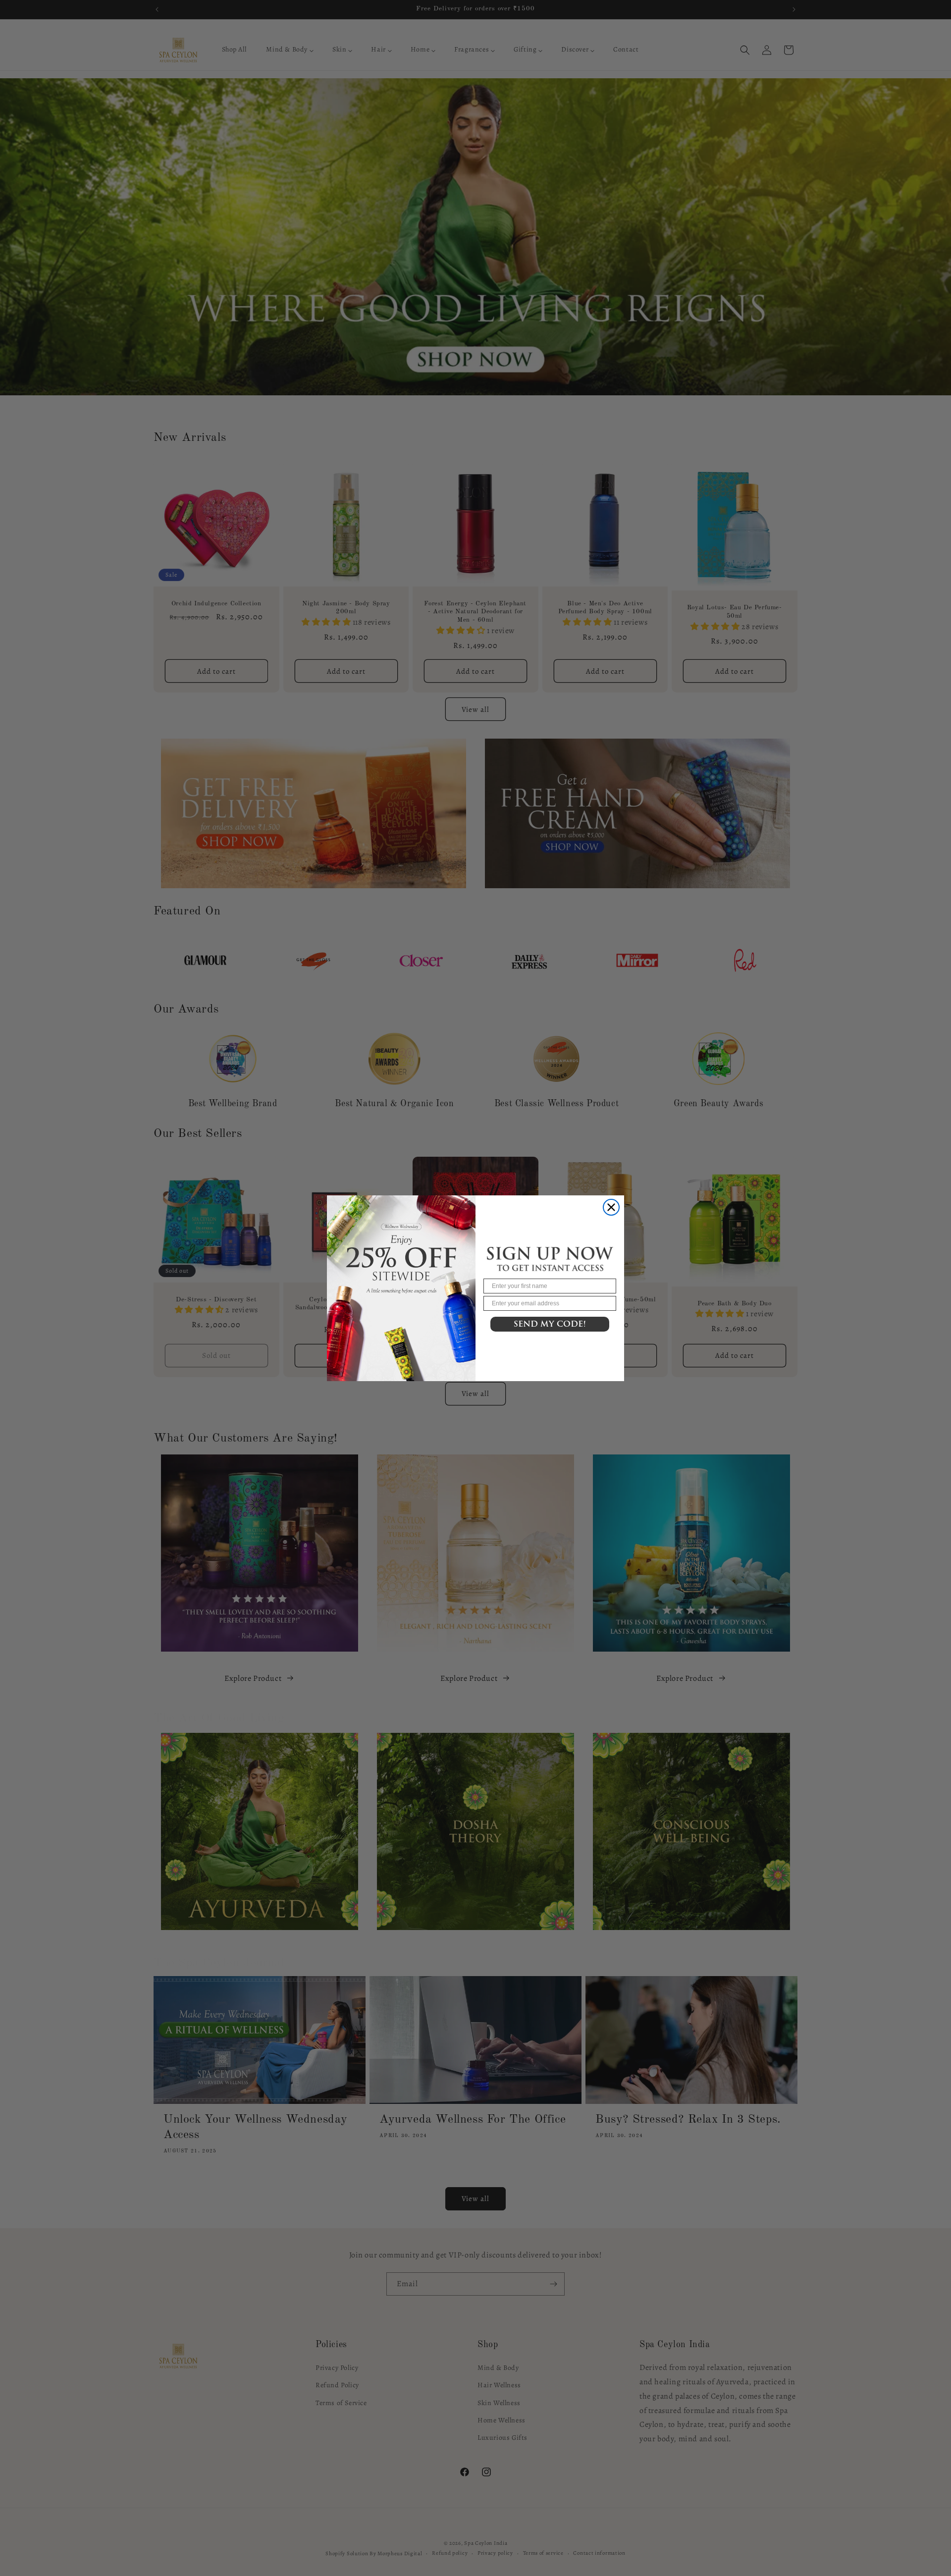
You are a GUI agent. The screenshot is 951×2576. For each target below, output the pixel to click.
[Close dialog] (611, 1207)
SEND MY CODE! (550, 1324)
